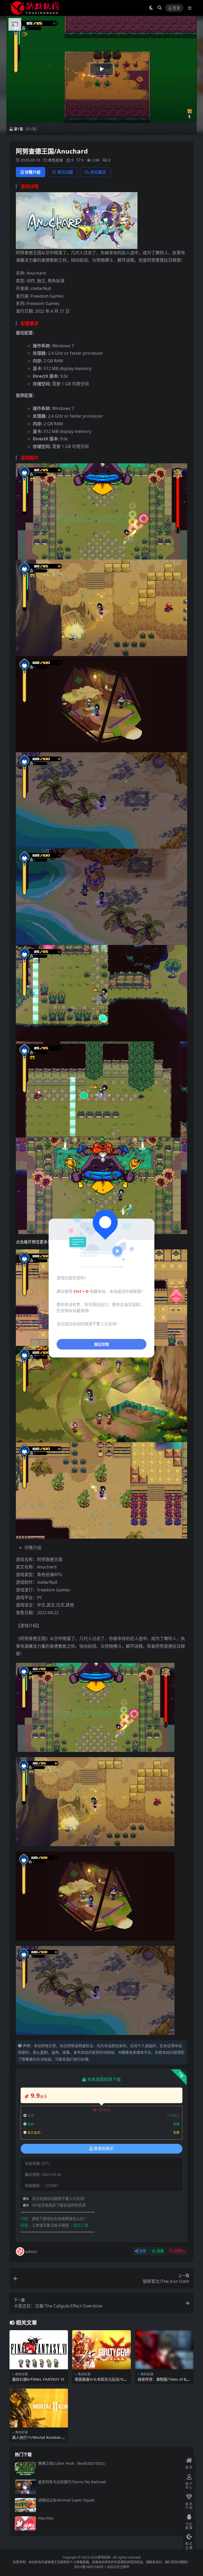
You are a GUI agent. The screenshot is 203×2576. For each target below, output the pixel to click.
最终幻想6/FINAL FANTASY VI (38, 2379)
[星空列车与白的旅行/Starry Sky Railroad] (25, 2487)
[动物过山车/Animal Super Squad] (25, 2505)
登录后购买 (104, 2149)
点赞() (179, 2251)
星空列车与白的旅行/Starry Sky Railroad (72, 2482)
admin (31, 2251)
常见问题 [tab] (65, 172)
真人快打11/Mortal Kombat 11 (38, 2440)
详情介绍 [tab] (33, 172)
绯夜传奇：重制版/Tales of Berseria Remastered (164, 2381)
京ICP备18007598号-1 (90, 2567)
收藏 (160, 2251)
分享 (142, 2251)
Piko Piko (46, 2518)
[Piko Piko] (25, 2523)
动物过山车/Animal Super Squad (66, 2500)
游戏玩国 (104, 2557)
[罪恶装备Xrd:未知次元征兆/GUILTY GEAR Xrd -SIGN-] (101, 2350)
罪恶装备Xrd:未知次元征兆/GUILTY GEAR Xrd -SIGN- (101, 2381)
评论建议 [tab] (98, 172)
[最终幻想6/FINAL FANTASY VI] (39, 2350)
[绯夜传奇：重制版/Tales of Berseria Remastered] (164, 2350)
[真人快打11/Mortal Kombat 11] (39, 2408)
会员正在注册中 (118, 2567)
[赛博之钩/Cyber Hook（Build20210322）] (25, 2468)
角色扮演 (56, 160)
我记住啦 (101, 1344)
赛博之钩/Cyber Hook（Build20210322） (73, 2463)
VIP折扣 (104, 2110)
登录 (176, 8)
